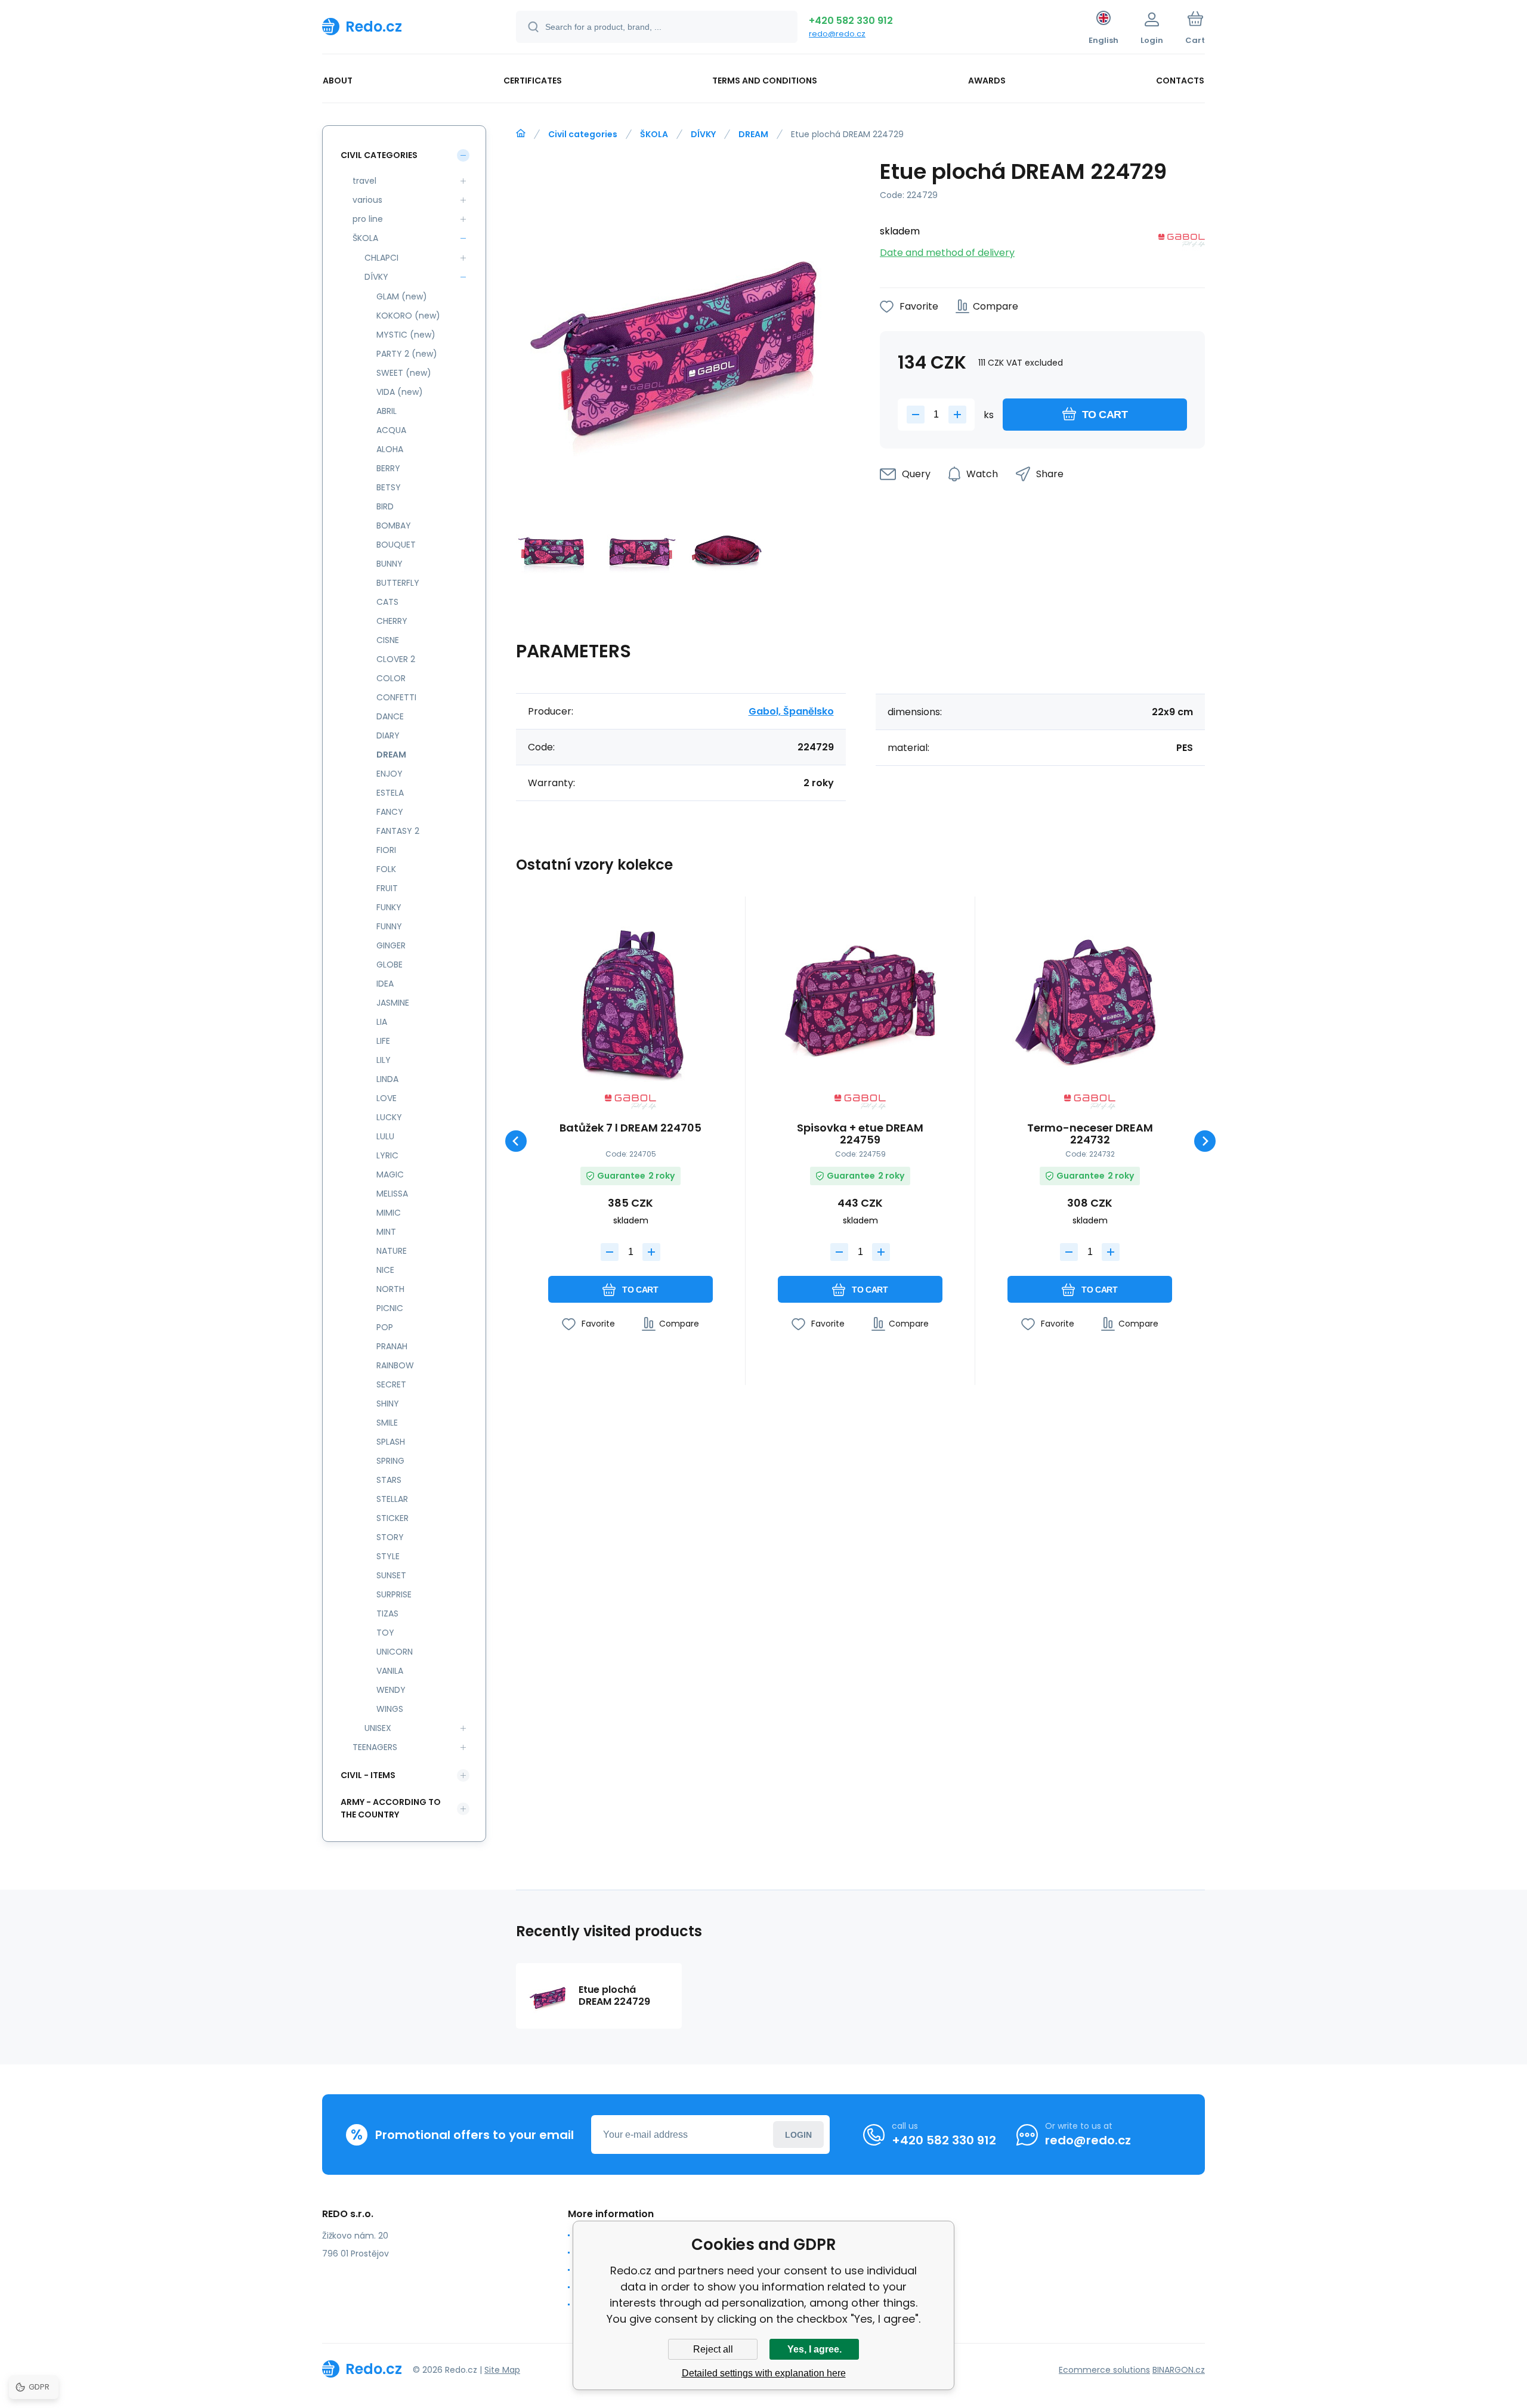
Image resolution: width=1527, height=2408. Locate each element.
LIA (382, 1022)
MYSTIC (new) (406, 335)
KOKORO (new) (408, 316)
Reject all (713, 2349)
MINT (386, 1232)
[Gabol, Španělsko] (1182, 242)
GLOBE (390, 965)
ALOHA (390, 449)
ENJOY (390, 774)
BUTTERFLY (398, 583)
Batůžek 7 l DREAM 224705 (630, 1129)
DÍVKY (703, 134)
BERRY (388, 468)
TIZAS (387, 1613)
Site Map (502, 2370)
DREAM (753, 134)
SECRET (391, 1384)
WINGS (390, 1709)
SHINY (388, 1404)
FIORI (386, 850)
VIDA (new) (400, 392)
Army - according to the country (391, 1808)
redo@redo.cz (837, 34)
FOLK (386, 869)
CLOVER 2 (396, 659)
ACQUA (391, 430)
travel (364, 181)
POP (385, 1327)
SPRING (390, 1461)
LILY (384, 1060)
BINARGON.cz (1179, 2370)
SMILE (387, 1423)
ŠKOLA (654, 134)
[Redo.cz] (521, 134)
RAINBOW (395, 1365)
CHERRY (392, 621)
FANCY (390, 812)
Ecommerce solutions (1104, 2370)
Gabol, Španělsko (791, 711)
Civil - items (368, 1775)
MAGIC (390, 1174)
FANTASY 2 (398, 831)
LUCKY (389, 1117)
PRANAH (392, 1346)
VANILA (390, 1671)
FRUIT (387, 888)
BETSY (389, 487)
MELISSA (392, 1194)
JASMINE (393, 1003)
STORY (390, 1537)
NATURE (392, 1251)
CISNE (388, 640)
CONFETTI (396, 697)
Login (798, 2135)
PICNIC (390, 1308)
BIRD (385, 506)
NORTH (390, 1289)
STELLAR (392, 1499)
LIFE (383, 1041)
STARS (389, 1480)
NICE (385, 1270)
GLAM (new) (402, 296)
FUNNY (389, 926)
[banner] (404, 26)
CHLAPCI (381, 258)
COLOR (391, 678)
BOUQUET (396, 545)
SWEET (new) (404, 373)
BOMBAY (394, 526)
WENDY (391, 1690)
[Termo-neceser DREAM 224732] (1090, 1000)
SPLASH (391, 1442)
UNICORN (395, 1652)
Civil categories (583, 134)
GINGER (391, 945)
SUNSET (391, 1575)
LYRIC (387, 1155)
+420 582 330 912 (851, 21)
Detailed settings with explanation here (764, 2373)
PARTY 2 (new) (407, 354)
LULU (385, 1136)
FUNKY (389, 907)
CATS (387, 602)
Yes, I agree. (814, 2349)
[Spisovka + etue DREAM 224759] (860, 1000)
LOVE (387, 1098)
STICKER (392, 1518)
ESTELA (390, 793)
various (367, 200)
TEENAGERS (375, 1747)
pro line (368, 219)
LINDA (387, 1079)
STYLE (388, 1556)
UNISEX (378, 1728)
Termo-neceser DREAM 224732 (1090, 1134)
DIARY (388, 735)
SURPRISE (394, 1594)
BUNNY (390, 564)
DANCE (390, 716)
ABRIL (387, 411)
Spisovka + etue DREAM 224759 (860, 1134)
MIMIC (389, 1213)
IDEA (385, 984)
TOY (385, 1633)
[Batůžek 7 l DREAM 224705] (630, 1000)
